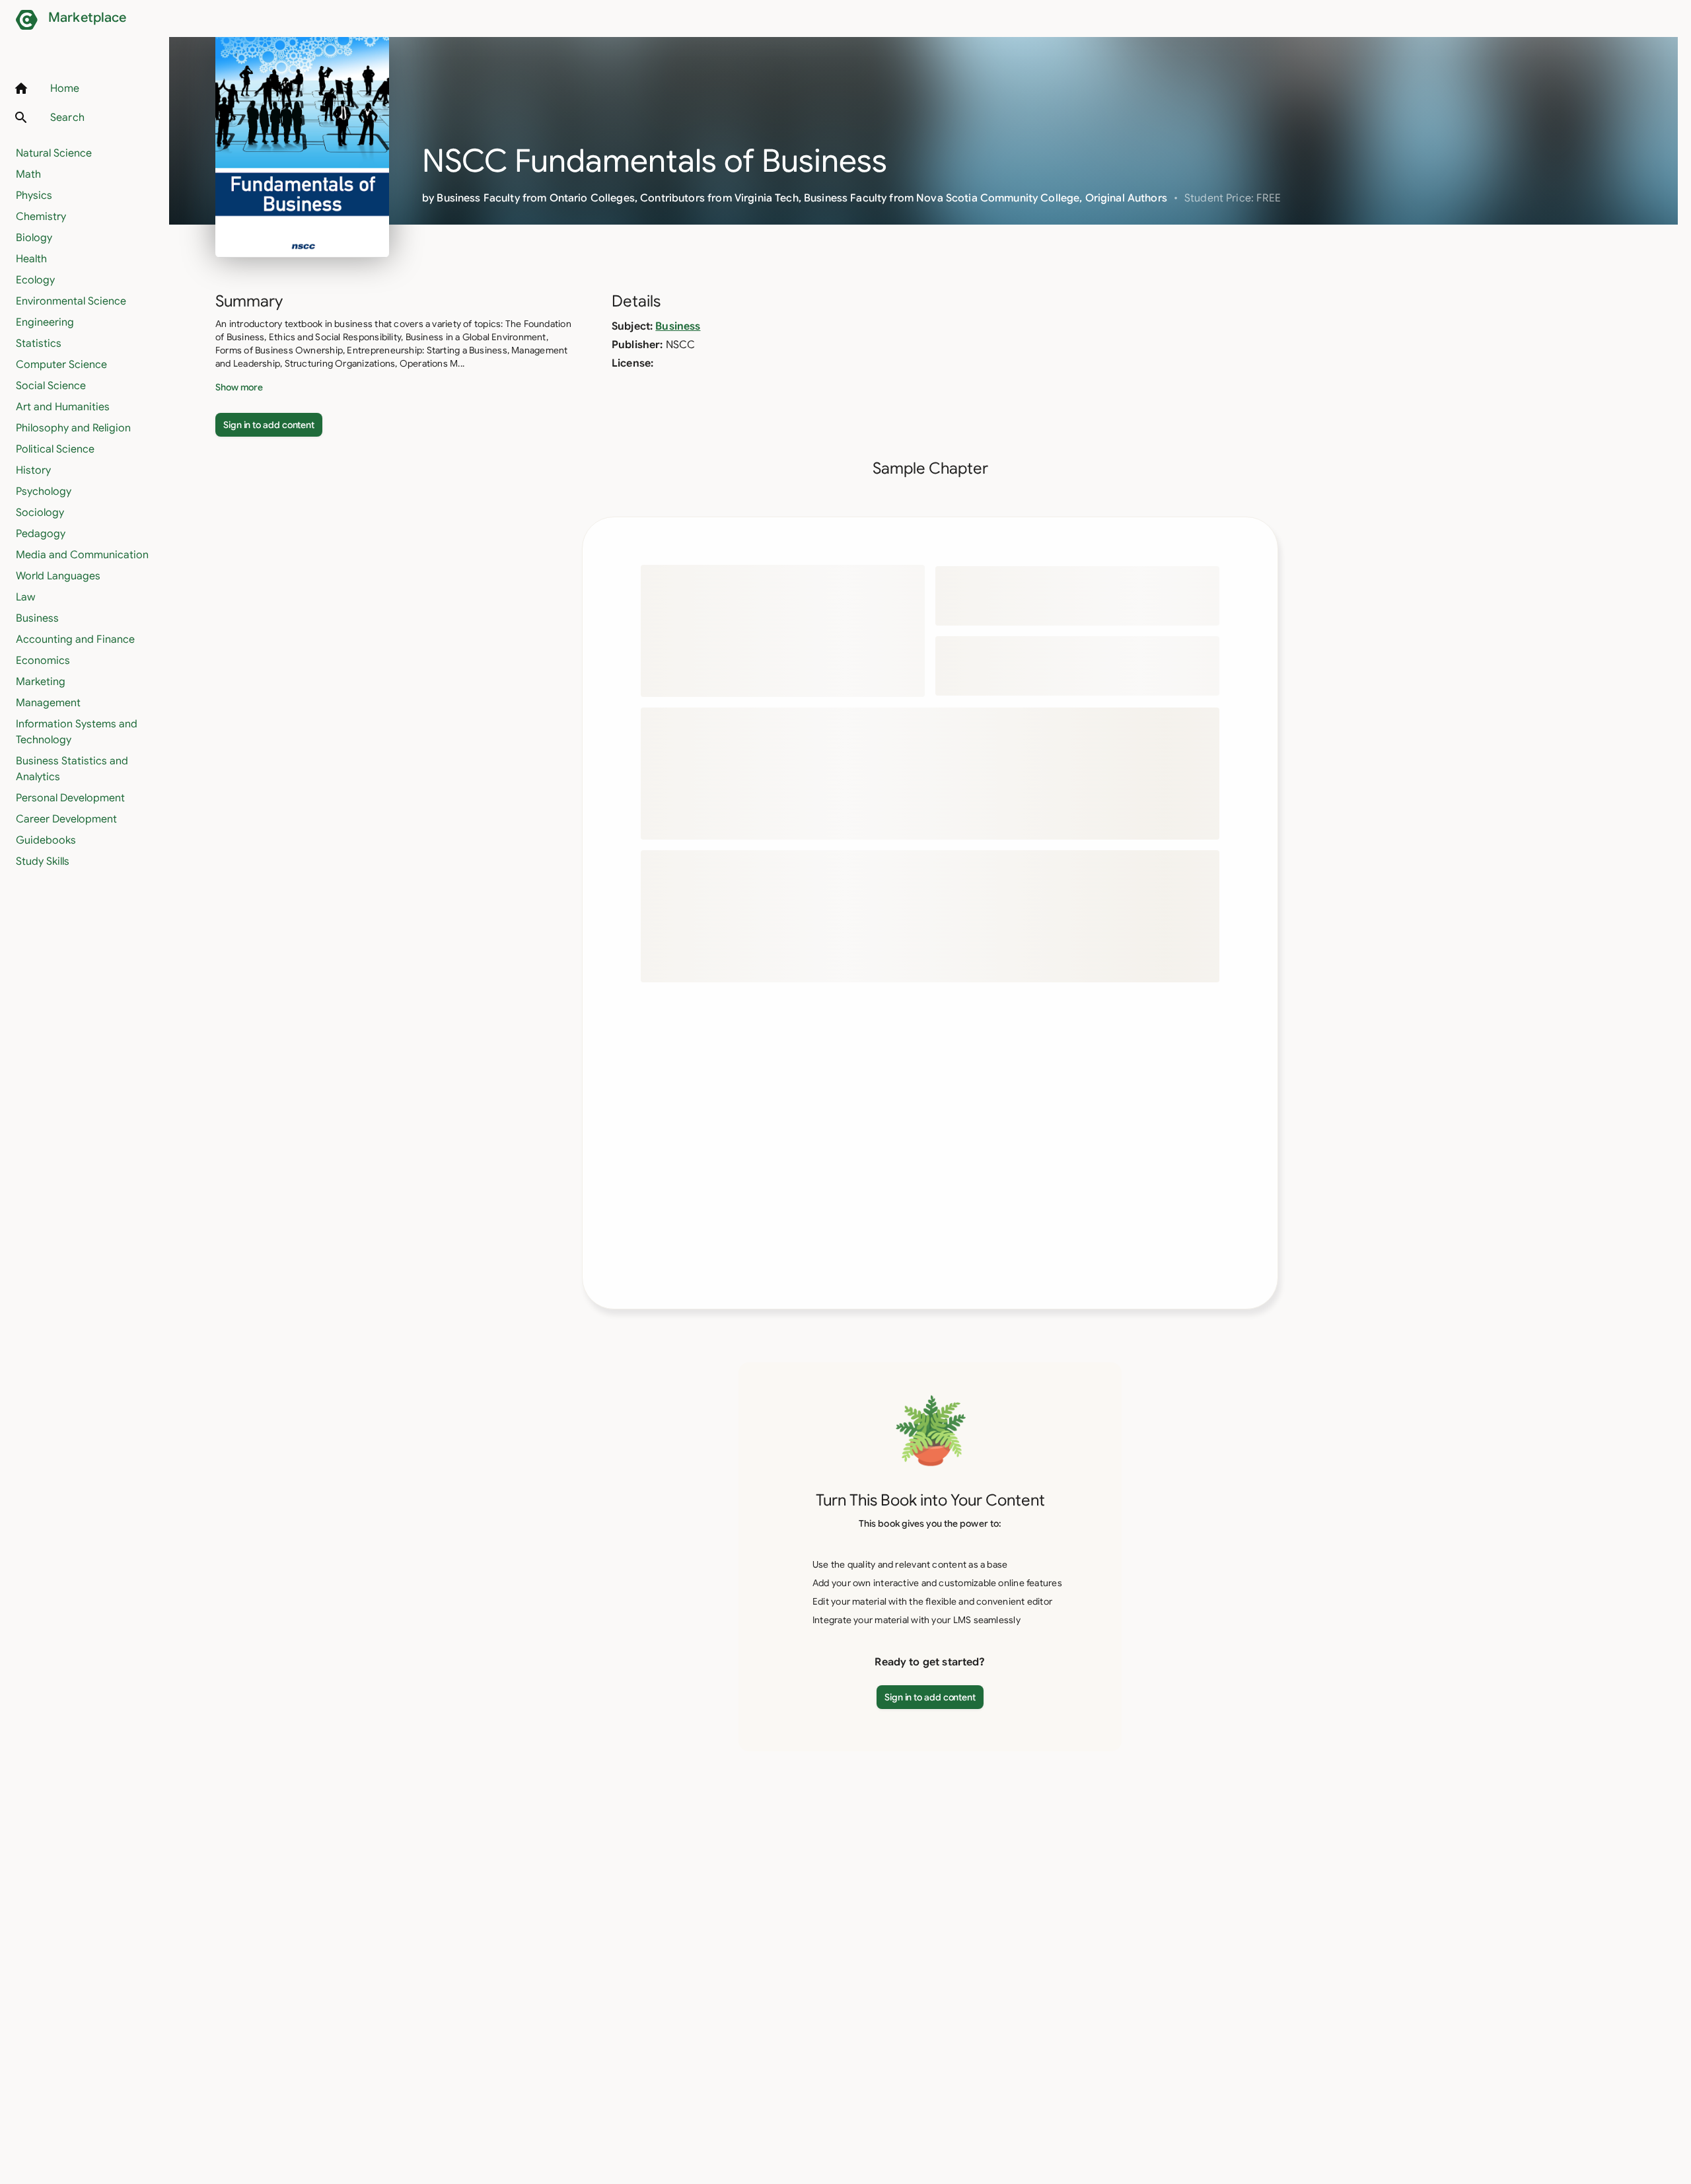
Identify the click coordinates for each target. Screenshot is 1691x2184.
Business (37, 618)
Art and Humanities (63, 407)
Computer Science (61, 365)
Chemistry (41, 217)
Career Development (66, 819)
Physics (34, 196)
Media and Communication (82, 555)
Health (31, 259)
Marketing (41, 682)
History (33, 470)
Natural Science (54, 153)
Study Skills (43, 861)
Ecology (35, 280)
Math (28, 174)
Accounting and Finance (75, 639)
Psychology (44, 491)
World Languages (58, 576)
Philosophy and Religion (73, 428)
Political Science (55, 449)
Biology (34, 238)
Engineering (45, 322)
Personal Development (70, 798)
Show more (239, 387)
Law (25, 597)
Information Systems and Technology (77, 732)
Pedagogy (41, 534)
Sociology (40, 513)
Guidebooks (46, 840)
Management (48, 703)
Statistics (39, 344)
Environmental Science (71, 301)
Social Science (51, 386)
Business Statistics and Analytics (72, 769)
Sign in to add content (269, 425)
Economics (43, 661)
